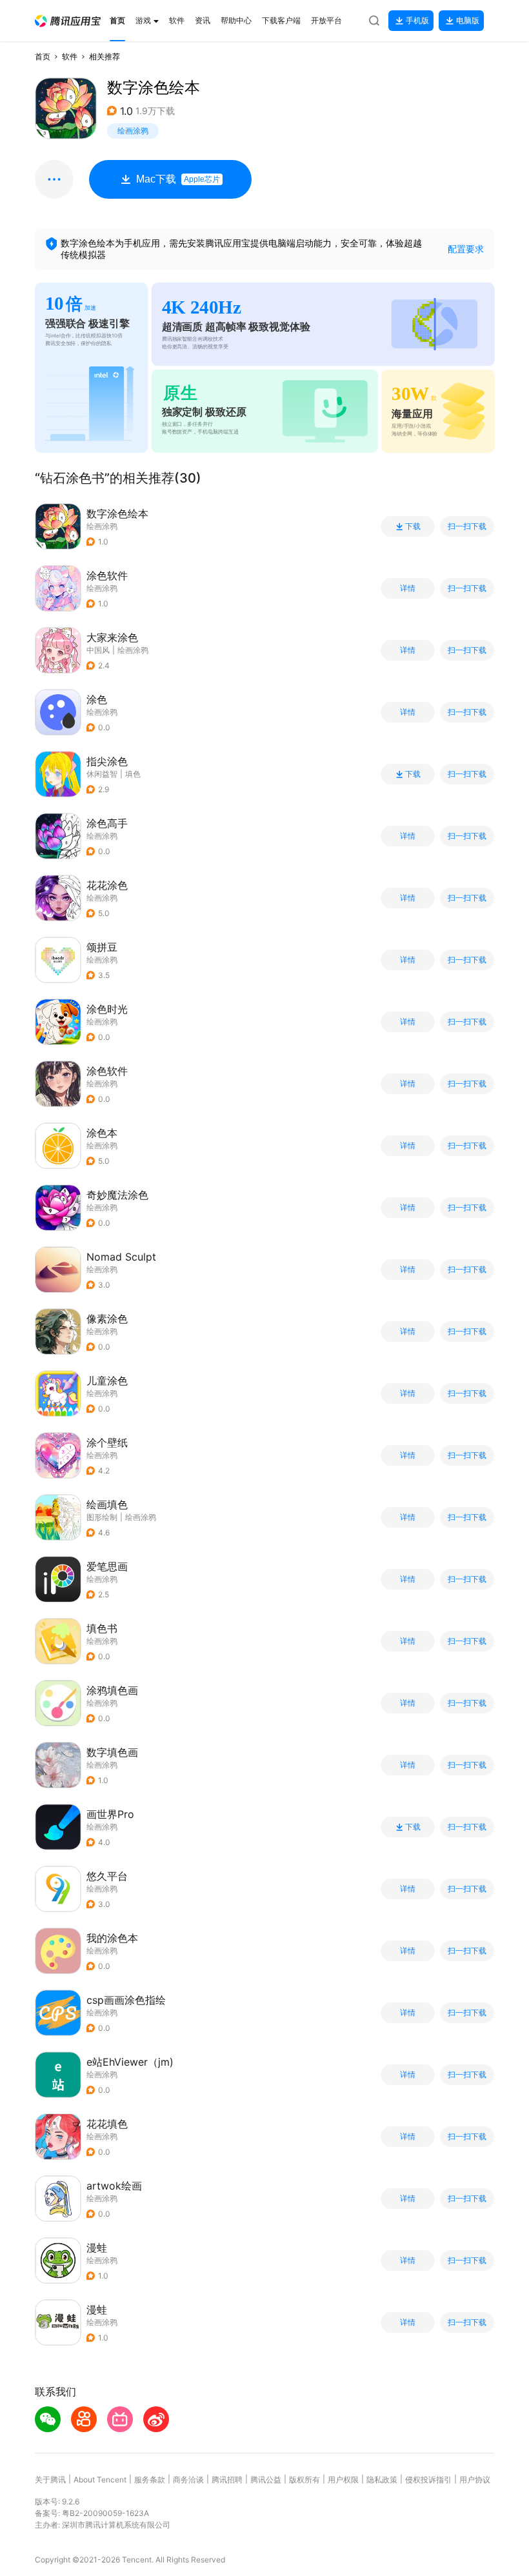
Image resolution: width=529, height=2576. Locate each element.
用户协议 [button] (475, 2480)
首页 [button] (43, 56)
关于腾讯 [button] (50, 2480)
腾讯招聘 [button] (227, 2480)
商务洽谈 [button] (188, 2480)
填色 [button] (133, 774)
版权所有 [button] (304, 2480)
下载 (413, 526)
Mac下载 (178, 179)
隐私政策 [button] (382, 2480)
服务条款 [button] (150, 2480)
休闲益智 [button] (102, 774)
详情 (408, 588)
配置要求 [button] (466, 249)
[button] (68, 21)
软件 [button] (70, 56)
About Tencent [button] (100, 2480)
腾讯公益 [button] (266, 2480)
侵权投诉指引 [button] (428, 2480)
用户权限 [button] (343, 2480)
